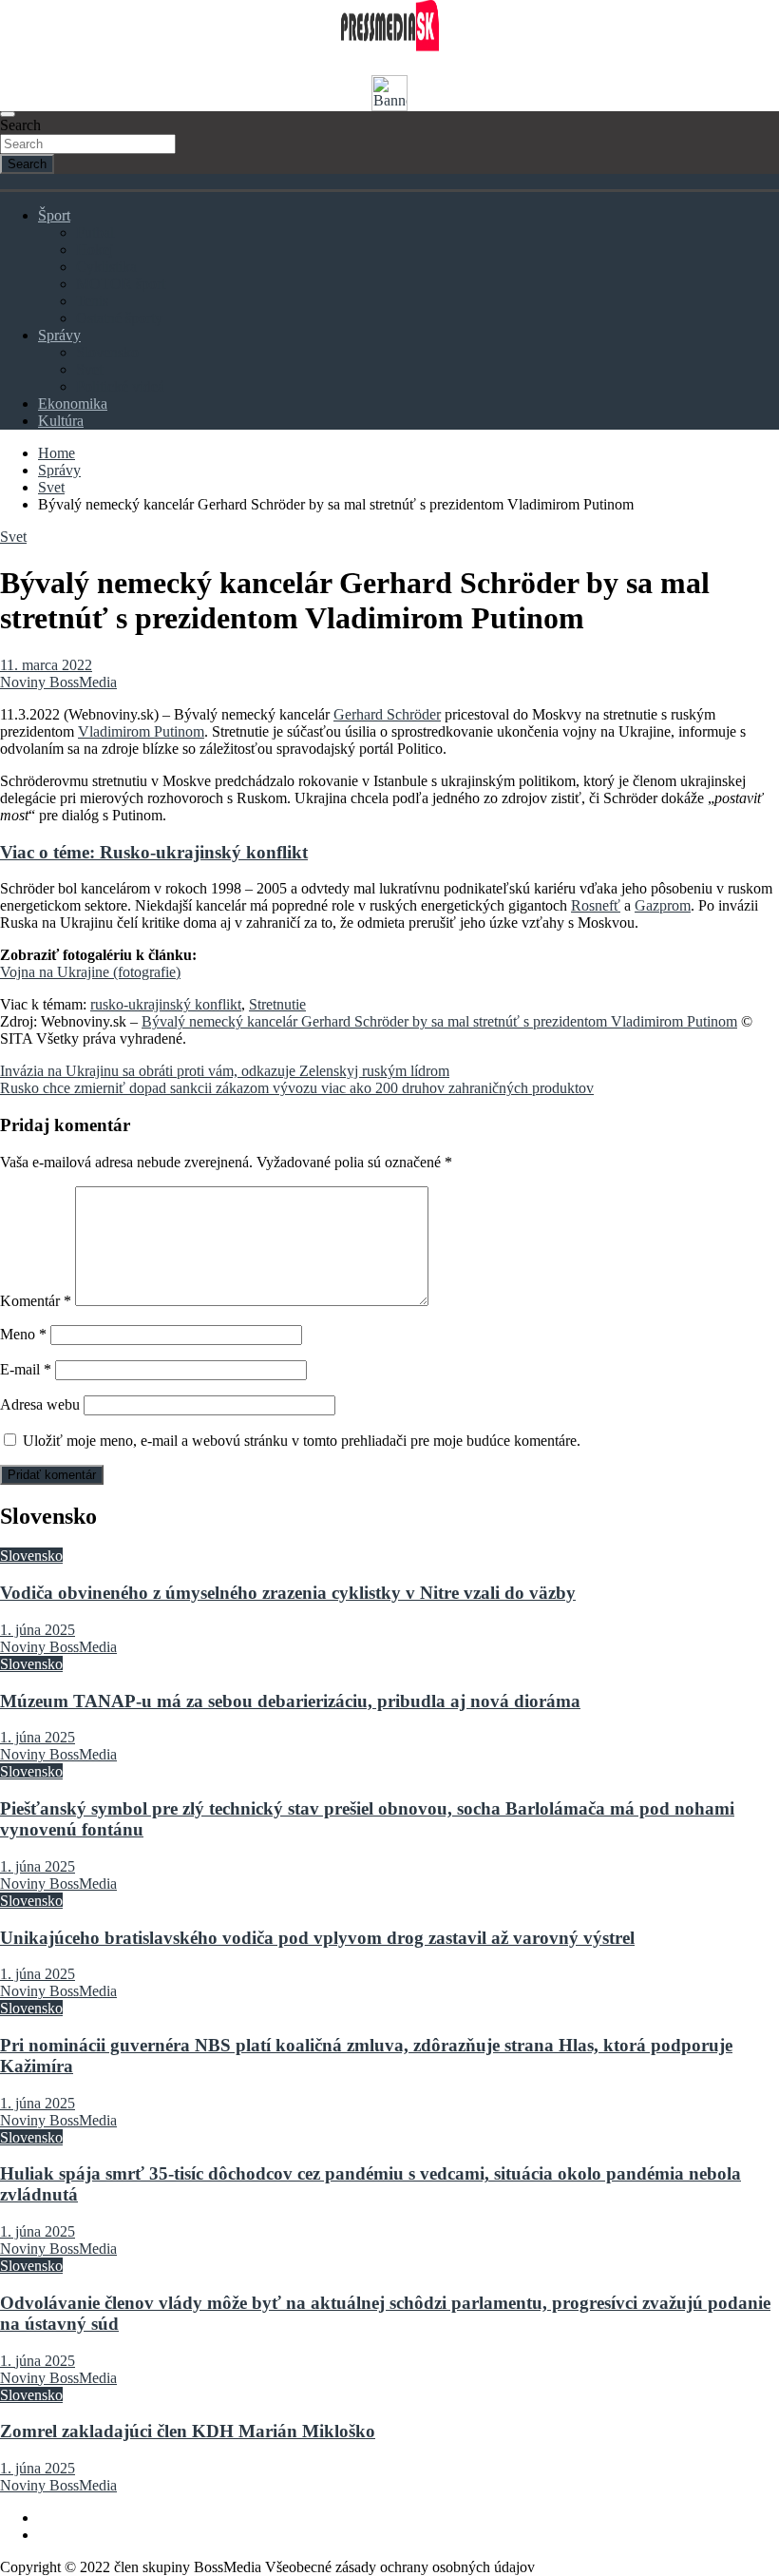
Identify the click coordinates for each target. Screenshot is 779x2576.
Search (20, 125)
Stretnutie (277, 1004)
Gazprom (663, 905)
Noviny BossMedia (58, 682)
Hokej (95, 250)
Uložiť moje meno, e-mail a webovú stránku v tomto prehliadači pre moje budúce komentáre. (302, 1441)
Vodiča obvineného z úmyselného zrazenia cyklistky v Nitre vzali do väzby (288, 1593)
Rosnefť (596, 905)
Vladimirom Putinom (141, 731)
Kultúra (61, 421)
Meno (23, 1334)
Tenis (92, 301)
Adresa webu (40, 1404)
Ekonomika (73, 404)
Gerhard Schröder (387, 714)
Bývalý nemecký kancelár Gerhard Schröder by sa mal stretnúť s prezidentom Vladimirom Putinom (439, 1021)
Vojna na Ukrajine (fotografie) (90, 972)
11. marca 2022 (46, 665)
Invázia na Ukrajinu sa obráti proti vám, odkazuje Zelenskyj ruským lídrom (225, 1071)
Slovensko (107, 352)
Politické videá (120, 386)
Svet (89, 369)
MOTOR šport (121, 284)
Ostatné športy (119, 318)
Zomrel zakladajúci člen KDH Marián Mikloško (188, 2431)
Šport (54, 215)
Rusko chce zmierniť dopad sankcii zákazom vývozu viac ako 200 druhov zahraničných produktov (297, 1088)
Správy (59, 335)
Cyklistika (106, 267)
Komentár (36, 1301)
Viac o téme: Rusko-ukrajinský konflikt (154, 852)
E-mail (26, 1369)
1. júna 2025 (38, 1630)
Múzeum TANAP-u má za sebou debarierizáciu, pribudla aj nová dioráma (290, 1701)
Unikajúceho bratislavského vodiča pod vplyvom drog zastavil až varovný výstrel (317, 1938)
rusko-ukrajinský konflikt (166, 1004)
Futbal (95, 232)
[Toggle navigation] (8, 114)
